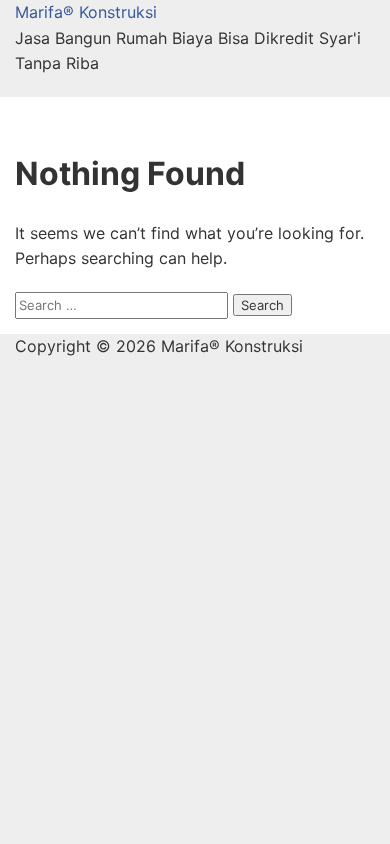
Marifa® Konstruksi (86, 12)
